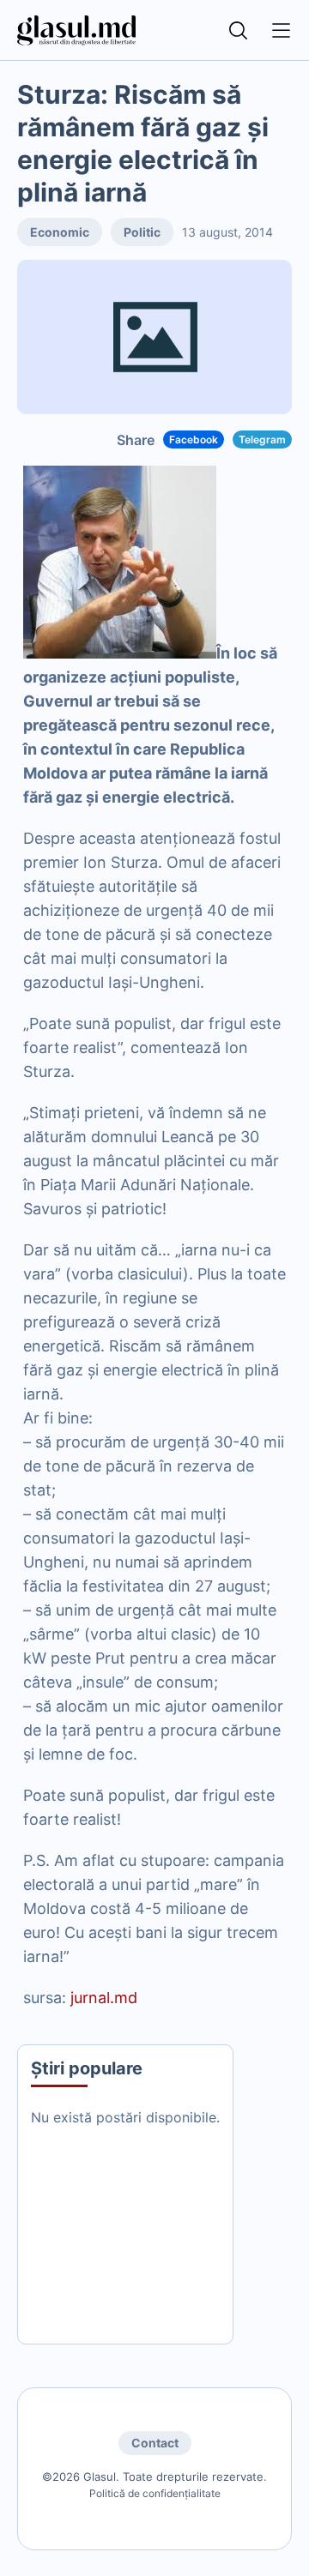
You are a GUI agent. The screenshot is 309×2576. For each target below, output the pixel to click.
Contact (155, 2443)
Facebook (194, 439)
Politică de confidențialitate (155, 2493)
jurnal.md (104, 1998)
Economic (60, 232)
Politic (142, 232)
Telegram (262, 439)
